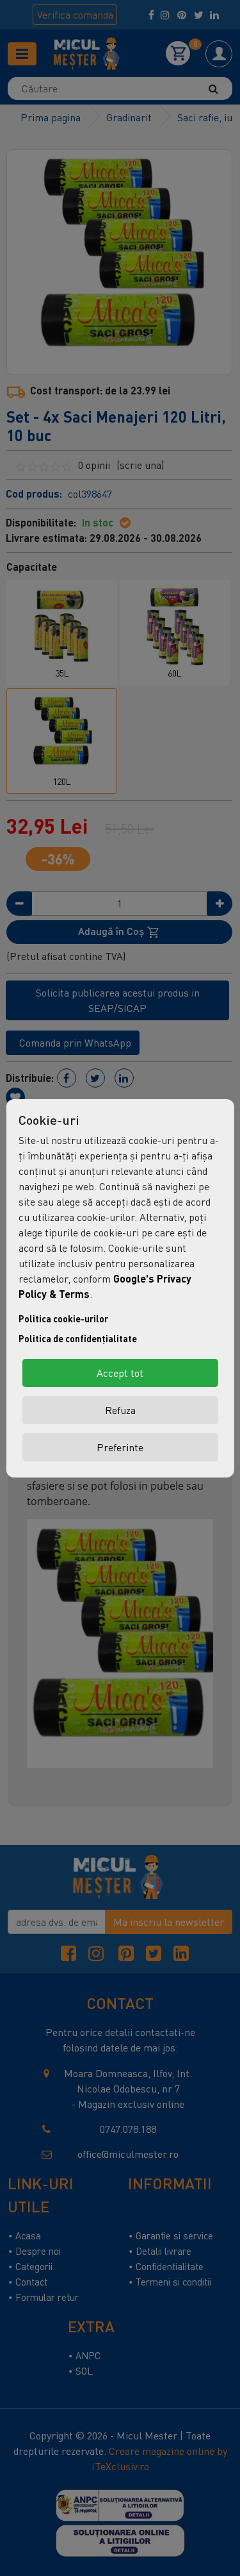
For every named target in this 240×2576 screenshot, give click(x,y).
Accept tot (120, 1373)
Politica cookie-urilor (63, 1319)
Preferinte (120, 1447)
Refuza (120, 1410)
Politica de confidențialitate (78, 1339)
